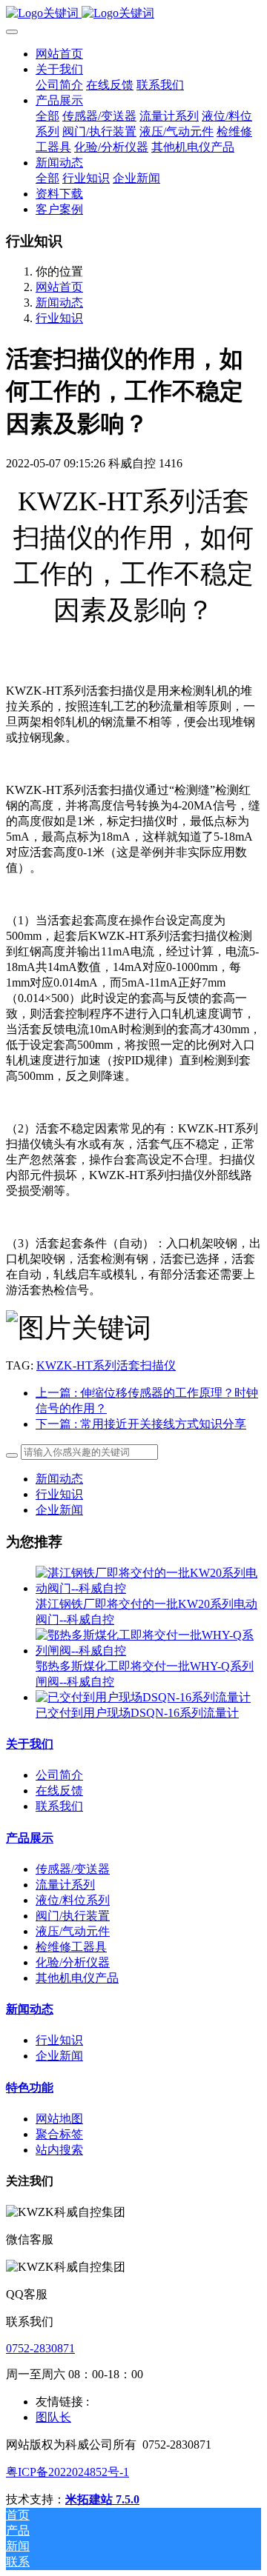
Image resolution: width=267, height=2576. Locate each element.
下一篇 (141, 1424)
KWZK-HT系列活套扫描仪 (106, 1365)
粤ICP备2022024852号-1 (67, 2472)
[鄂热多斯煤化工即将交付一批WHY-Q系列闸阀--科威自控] (148, 1651)
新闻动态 (59, 303)
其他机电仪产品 (77, 1978)
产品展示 (30, 1838)
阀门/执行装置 (73, 1916)
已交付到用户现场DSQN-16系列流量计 (137, 1713)
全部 (47, 116)
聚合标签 (59, 2134)
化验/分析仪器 (73, 1962)
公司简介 (59, 1775)
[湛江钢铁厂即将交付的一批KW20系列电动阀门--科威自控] (148, 1588)
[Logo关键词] (133, 14)
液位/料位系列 (73, 1900)
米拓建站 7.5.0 (102, 2499)
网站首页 (59, 54)
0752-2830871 (40, 2348)
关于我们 (30, 1744)
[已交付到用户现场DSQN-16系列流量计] (143, 1697)
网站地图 (59, 2119)
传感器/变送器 (73, 1869)
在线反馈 (59, 1791)
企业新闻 (59, 1510)
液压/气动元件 (73, 1931)
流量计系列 (65, 1885)
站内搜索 (59, 2150)
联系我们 (59, 1806)
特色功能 (30, 2088)
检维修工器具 (71, 1947)
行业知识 (59, 318)
